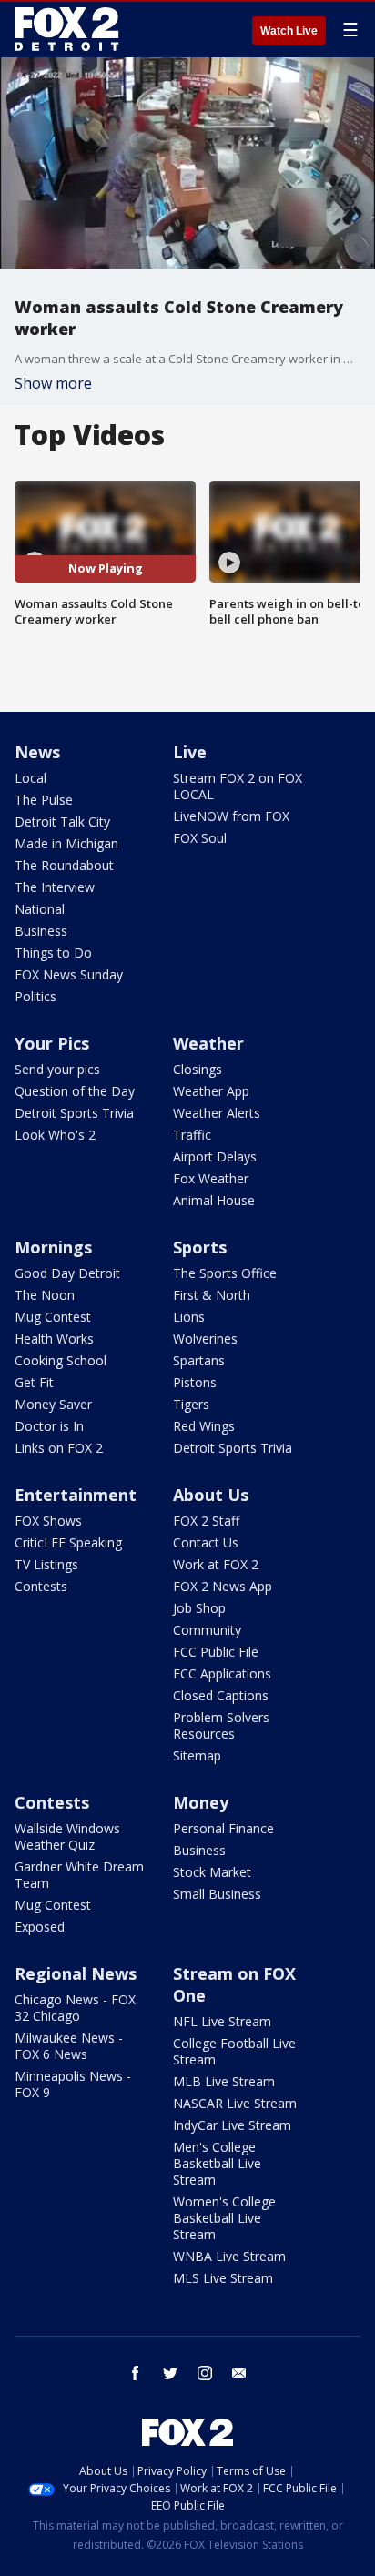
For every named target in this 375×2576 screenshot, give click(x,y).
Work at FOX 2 (216, 1564)
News (37, 752)
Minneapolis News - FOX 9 (73, 2084)
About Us (211, 1495)
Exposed (40, 1927)
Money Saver (53, 1404)
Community (207, 1630)
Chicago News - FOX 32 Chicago (75, 2008)
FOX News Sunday (69, 974)
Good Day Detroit (67, 1273)
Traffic (192, 1135)
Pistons (195, 1382)
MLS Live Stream (223, 2278)
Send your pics (57, 1069)
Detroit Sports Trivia (74, 1113)
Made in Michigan (66, 843)
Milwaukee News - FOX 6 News (69, 2046)
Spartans (199, 1360)
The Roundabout (64, 865)
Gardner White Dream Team (79, 1875)
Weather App (211, 1091)
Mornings (53, 1247)
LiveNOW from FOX (231, 816)
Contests (41, 1586)
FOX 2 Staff (206, 1521)
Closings (198, 1069)
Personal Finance (223, 1828)
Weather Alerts (217, 1113)
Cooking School (61, 1360)
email (239, 2373)
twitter (170, 2373)
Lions (189, 1317)
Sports (200, 1247)
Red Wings (204, 1426)
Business (41, 931)
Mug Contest (53, 1317)
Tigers (191, 1404)
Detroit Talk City (62, 821)
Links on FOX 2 (59, 1448)
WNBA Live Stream (229, 2256)
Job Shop (199, 1608)
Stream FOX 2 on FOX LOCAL (238, 786)
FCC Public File (216, 1652)
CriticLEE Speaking (68, 1542)
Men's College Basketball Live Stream (217, 2163)
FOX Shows (48, 1521)
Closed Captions (221, 1695)
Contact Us (206, 1542)
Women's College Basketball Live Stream (224, 2218)
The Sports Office (225, 1273)
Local (30, 778)
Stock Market (212, 1872)
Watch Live (289, 31)
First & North (212, 1295)
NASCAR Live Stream (235, 2103)
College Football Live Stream (234, 2051)
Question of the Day (75, 1091)
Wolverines (205, 1339)
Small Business (217, 1894)
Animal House (214, 1200)
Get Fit (34, 1382)
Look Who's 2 (55, 1135)
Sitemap (197, 1755)
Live (190, 752)
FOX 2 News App (223, 1586)
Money (201, 1802)
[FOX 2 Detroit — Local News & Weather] (67, 29)
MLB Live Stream (224, 2081)
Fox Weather (211, 1178)
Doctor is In (49, 1426)
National (40, 909)
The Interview (55, 887)
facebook (136, 2373)
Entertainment (76, 1495)
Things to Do (53, 953)
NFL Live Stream (222, 2021)
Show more (53, 383)
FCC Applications (222, 1673)
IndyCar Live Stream (232, 2125)
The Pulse (44, 800)
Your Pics (52, 1043)
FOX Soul (200, 838)
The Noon (45, 1295)
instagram (205, 2373)
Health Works (54, 1339)
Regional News (76, 1973)
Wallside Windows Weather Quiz (67, 1836)
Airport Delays (215, 1156)
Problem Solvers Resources (221, 1725)
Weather (208, 1043)
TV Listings (46, 1564)
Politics (35, 996)
